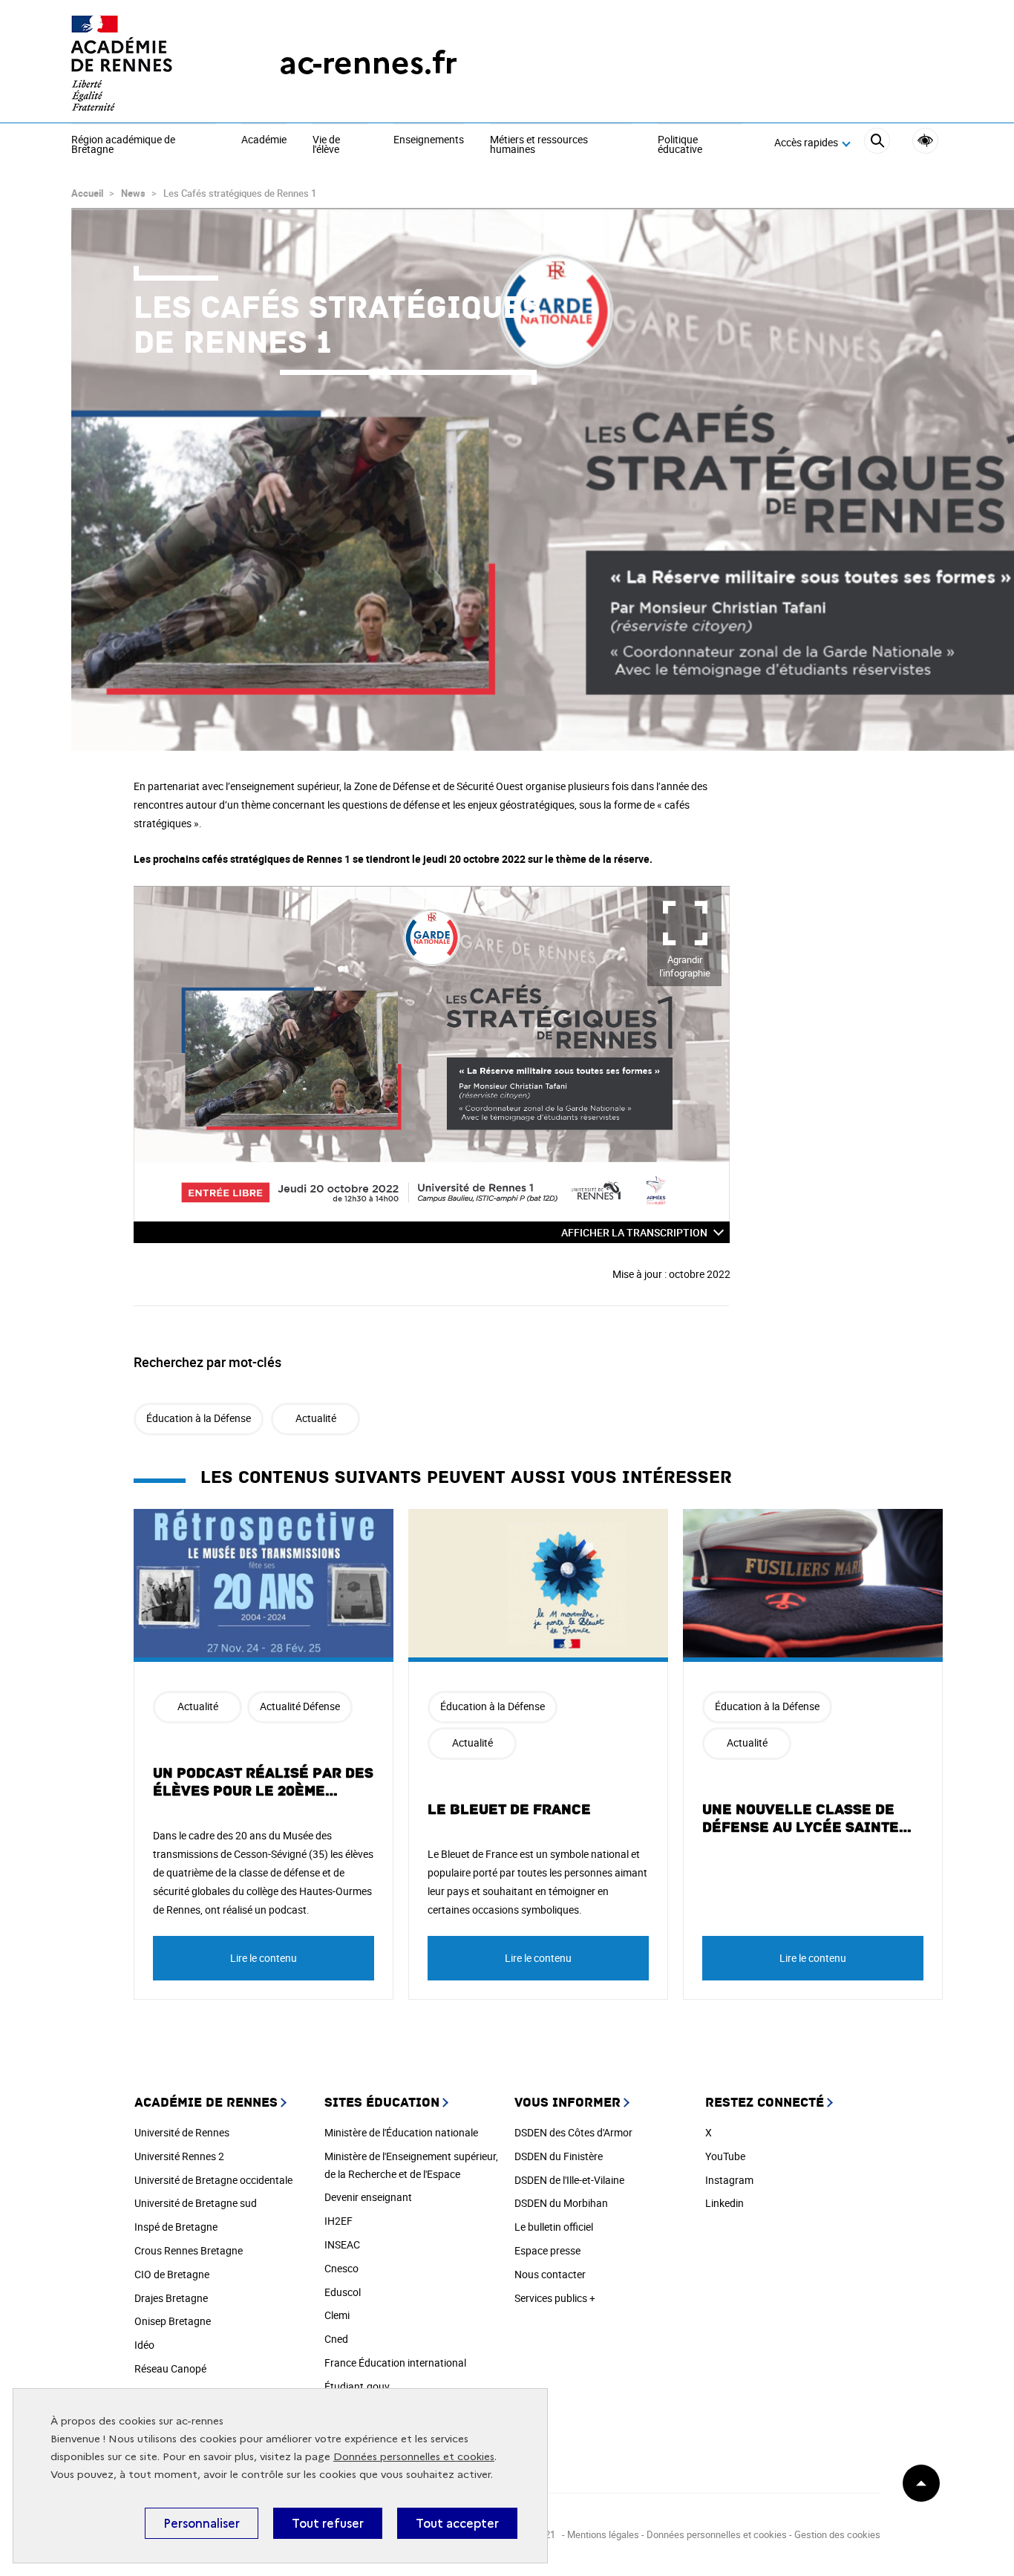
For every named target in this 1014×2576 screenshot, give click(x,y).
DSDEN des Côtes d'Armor (573, 2132)
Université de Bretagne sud (196, 2203)
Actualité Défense (300, 1706)
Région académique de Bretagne (123, 145)
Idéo (144, 2345)
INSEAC (342, 2244)
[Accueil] (145, 63)
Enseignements (429, 140)
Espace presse (547, 2250)
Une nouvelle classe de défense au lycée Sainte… (807, 1819)
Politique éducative (680, 145)
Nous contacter (550, 2274)
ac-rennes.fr (368, 63)
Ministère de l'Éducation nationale (401, 2132)
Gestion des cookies (837, 2534)
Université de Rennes (182, 2132)
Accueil (87, 193)
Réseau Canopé (170, 2368)
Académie (264, 140)
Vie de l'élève (326, 145)
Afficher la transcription (634, 1232)
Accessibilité (925, 141)
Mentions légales (603, 2534)
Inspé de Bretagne (176, 2227)
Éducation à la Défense (199, 1418)
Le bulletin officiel (554, 2227)
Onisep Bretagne (173, 2321)
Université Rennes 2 (179, 2156)
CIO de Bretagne (172, 2274)
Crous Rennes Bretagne (189, 2250)
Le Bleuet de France (509, 1810)
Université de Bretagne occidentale (213, 2180)
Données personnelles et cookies (414, 2457)
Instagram (729, 2180)
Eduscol (343, 2292)
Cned (336, 2339)
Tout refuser (328, 2523)
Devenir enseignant (368, 2197)
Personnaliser (202, 2523)
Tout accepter (457, 2523)
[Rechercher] (877, 143)
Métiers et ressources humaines (539, 145)
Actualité (316, 1418)
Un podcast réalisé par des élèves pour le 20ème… (263, 1782)
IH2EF (338, 2221)
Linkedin (724, 2203)
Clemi (337, 2315)
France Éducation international (395, 2363)
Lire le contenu (264, 1958)
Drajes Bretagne (171, 2298)
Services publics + (555, 2298)
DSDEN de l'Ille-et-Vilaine (569, 2180)
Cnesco (341, 2268)
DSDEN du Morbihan (561, 2203)
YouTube (725, 2156)
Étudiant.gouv (357, 2386)
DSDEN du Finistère (559, 2156)
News (133, 193)
